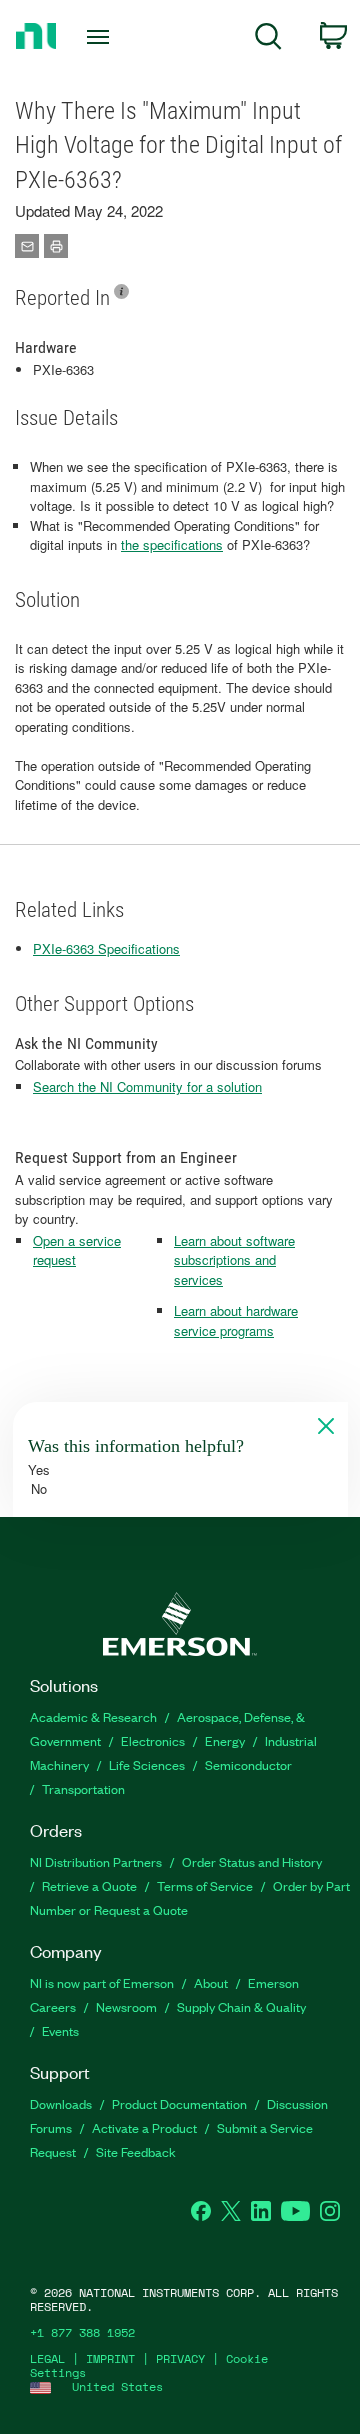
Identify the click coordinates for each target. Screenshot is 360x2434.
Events (60, 2030)
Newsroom (126, 2006)
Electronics (153, 1740)
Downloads (61, 2103)
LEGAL (47, 2358)
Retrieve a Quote (89, 1885)
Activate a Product (144, 2127)
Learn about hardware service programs (236, 1320)
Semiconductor (248, 1764)
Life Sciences (147, 1764)
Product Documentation (179, 2103)
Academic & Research (93, 1716)
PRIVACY (180, 2358)
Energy (225, 1740)
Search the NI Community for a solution (147, 1086)
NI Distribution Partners (96, 1861)
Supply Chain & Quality (241, 2006)
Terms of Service (205, 1885)
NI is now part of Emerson (102, 1982)
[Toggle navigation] (100, 37)
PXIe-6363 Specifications (106, 948)
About (211, 1982)
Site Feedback (136, 2151)
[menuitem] (268, 39)
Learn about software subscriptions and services (234, 1260)
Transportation (83, 1788)
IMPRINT (110, 2358)
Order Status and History (252, 1861)
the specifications (172, 544)
